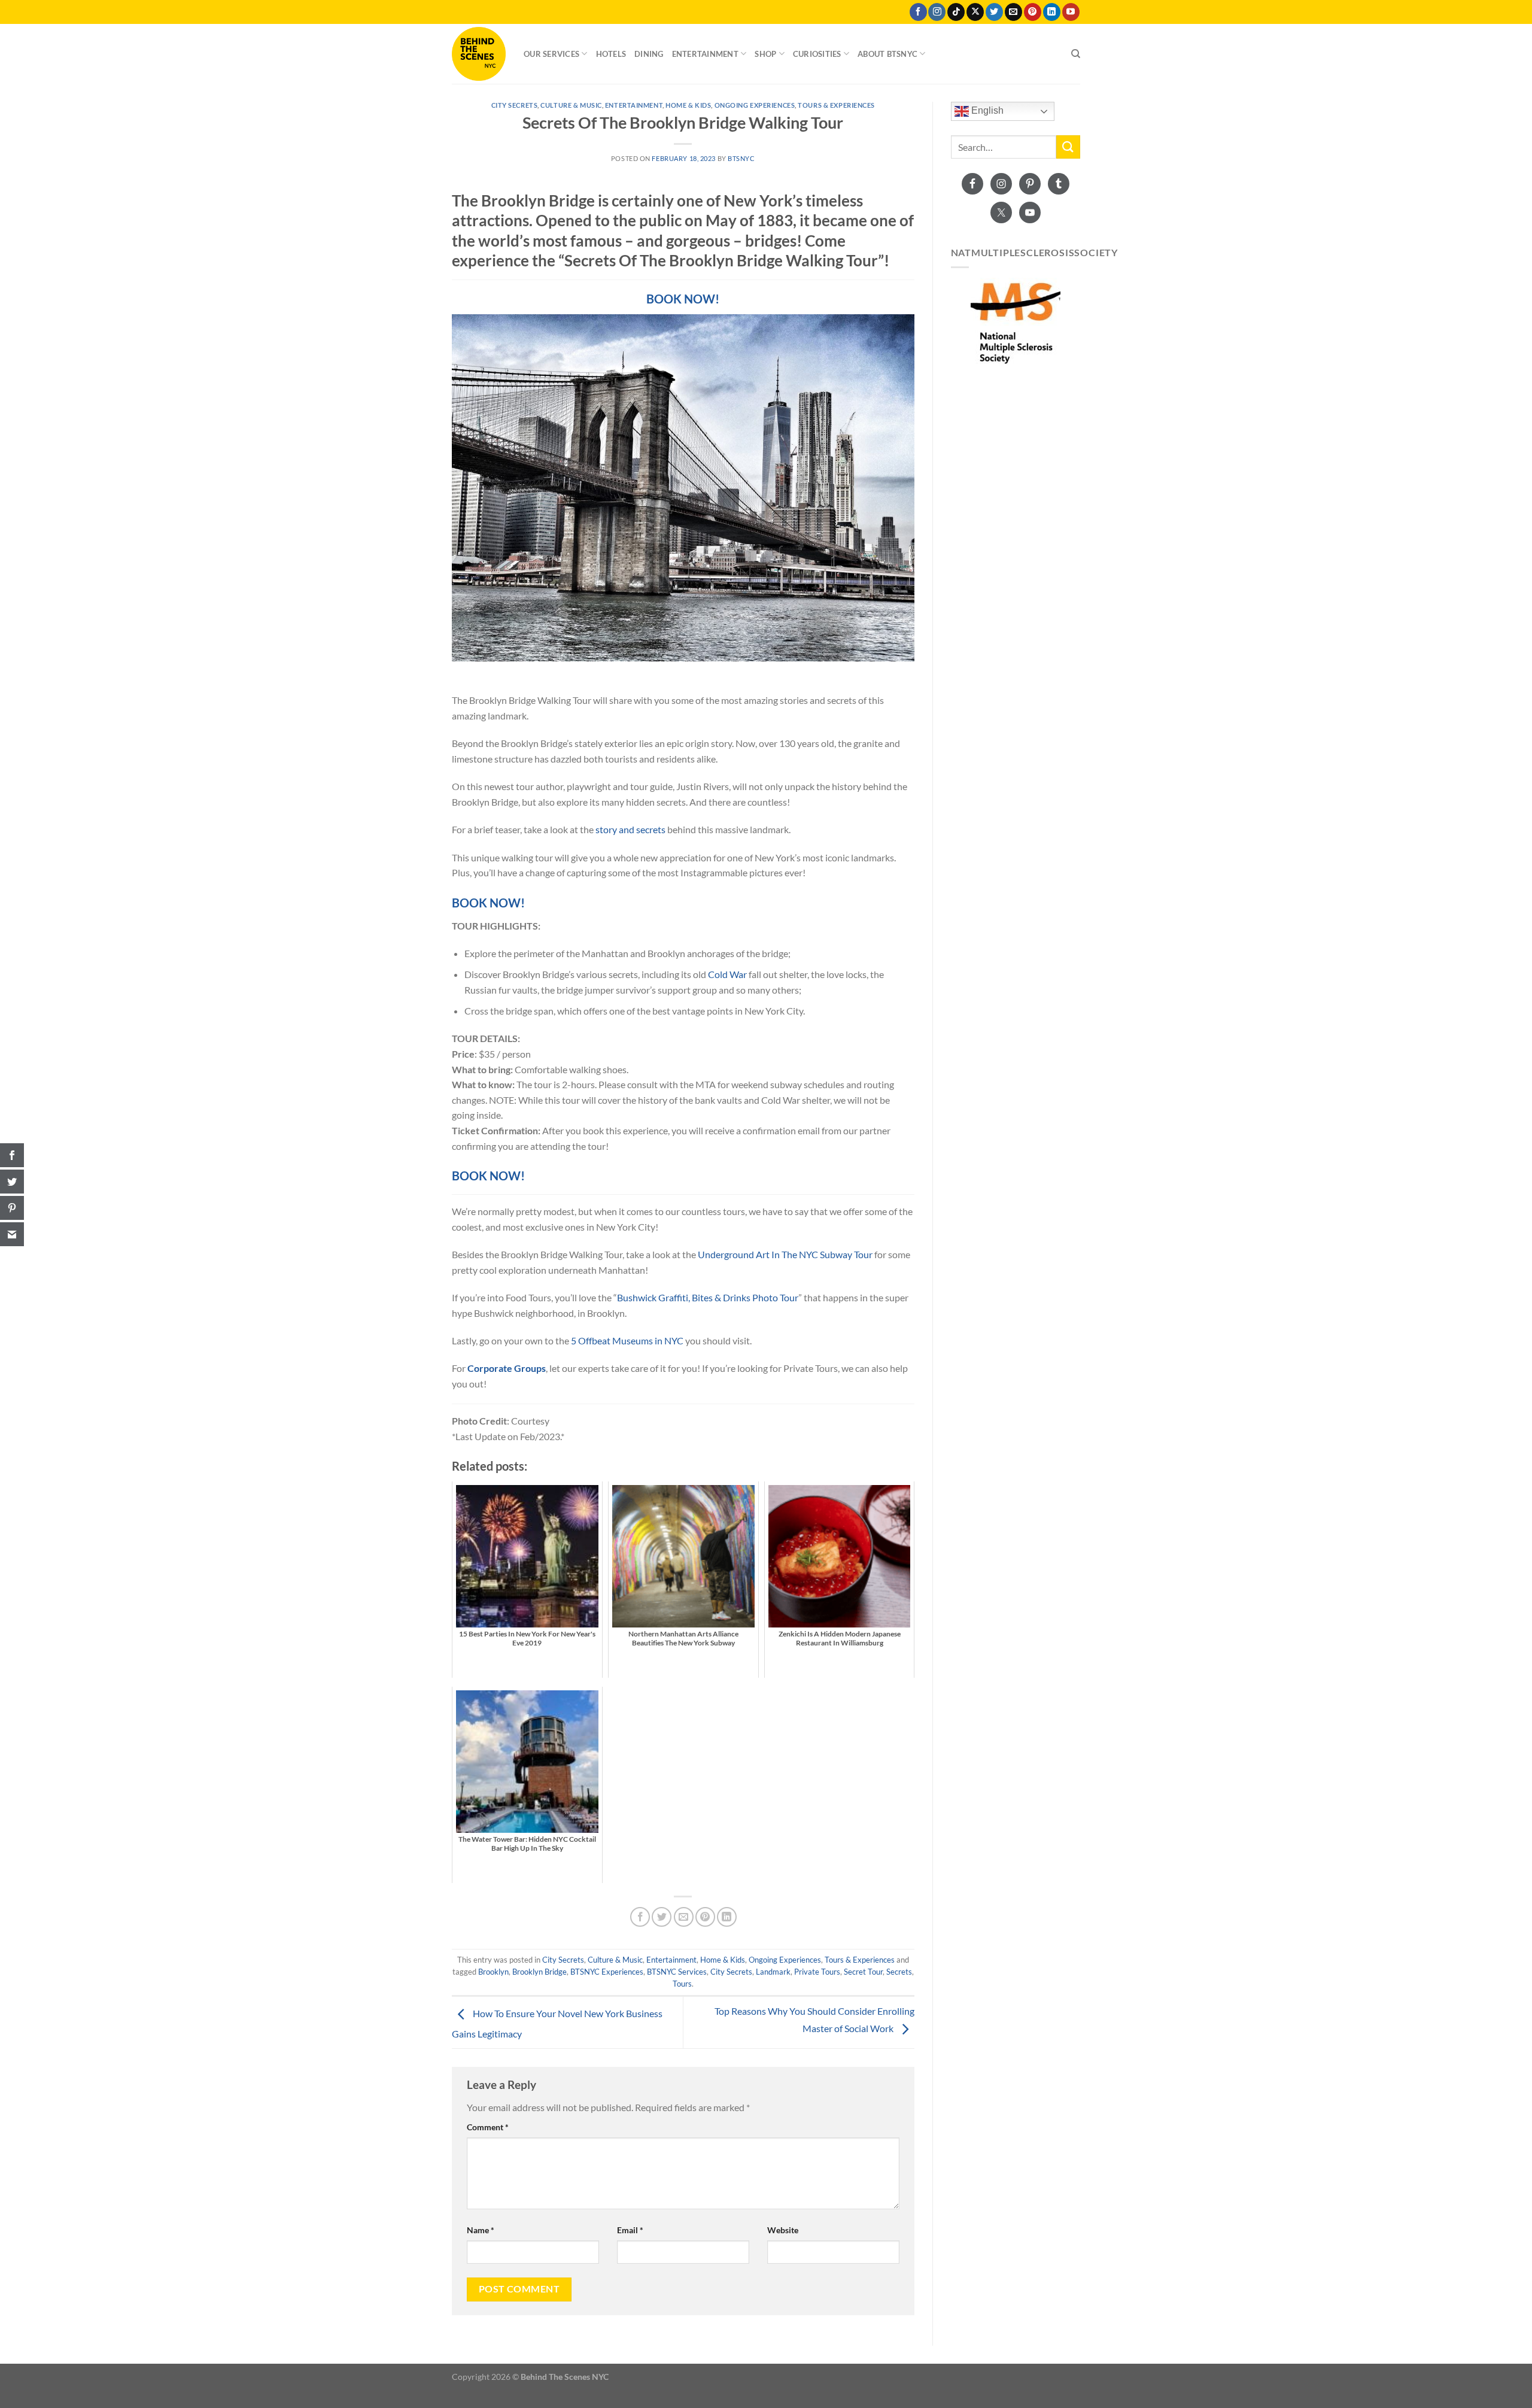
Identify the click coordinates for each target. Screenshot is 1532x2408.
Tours (682, 1984)
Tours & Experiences (836, 105)
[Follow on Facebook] (918, 12)
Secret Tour (863, 1972)
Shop (765, 54)
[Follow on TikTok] (956, 12)
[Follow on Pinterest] (1033, 12)
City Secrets (515, 105)
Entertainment (705, 54)
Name (481, 2230)
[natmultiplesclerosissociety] (1016, 323)
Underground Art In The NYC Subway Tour (785, 1254)
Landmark (773, 1972)
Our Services (551, 54)
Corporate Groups (507, 1368)
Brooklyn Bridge (539, 1972)
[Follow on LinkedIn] (1052, 12)
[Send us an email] (1013, 12)
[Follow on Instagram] (937, 12)
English (986, 110)
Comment (488, 2127)
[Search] (1076, 54)
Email (630, 2230)
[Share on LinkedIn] (727, 1917)
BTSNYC (741, 158)
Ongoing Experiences (755, 105)
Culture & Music (571, 105)
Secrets (899, 1972)
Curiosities (817, 54)
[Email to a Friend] (684, 1917)
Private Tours (817, 1972)
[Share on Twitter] (662, 1917)
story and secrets (630, 829)
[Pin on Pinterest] (705, 1917)
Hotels (611, 54)
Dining (649, 54)
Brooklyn (493, 1972)
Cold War (727, 974)
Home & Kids (688, 105)
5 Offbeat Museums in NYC (627, 1340)
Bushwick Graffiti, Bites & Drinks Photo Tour (708, 1297)
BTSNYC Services (677, 1972)
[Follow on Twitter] (994, 12)
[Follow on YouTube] (1071, 12)
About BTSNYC (887, 54)
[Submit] (1068, 147)
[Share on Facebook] (640, 1917)
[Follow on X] (975, 12)
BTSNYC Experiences (607, 1972)
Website (783, 2230)
